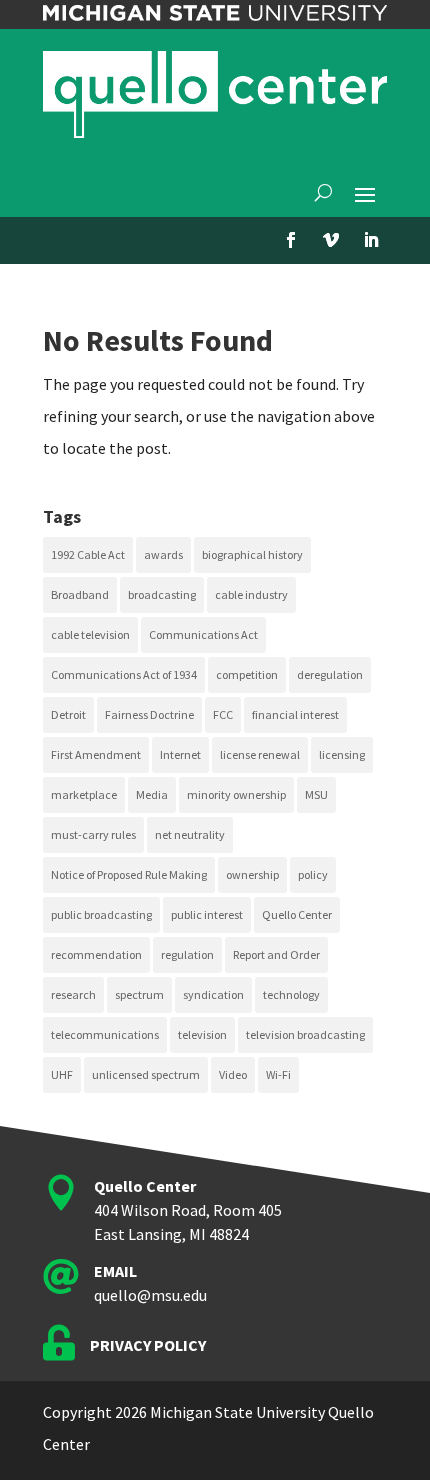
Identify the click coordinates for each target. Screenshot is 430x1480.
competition (247, 674)
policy (313, 874)
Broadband (80, 594)
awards (163, 554)
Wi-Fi (278, 1074)
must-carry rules (93, 834)
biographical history (252, 554)
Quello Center (297, 914)
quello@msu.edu (150, 1295)
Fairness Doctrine (149, 714)
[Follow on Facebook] (291, 240)
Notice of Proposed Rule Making (129, 874)
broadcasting (162, 594)
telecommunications (105, 1034)
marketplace (84, 794)
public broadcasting (101, 914)
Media (152, 794)
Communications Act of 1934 (124, 674)
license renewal (260, 754)
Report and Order (276, 954)
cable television (90, 634)
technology (291, 994)
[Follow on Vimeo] (331, 240)
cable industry (251, 594)
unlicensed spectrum (146, 1074)
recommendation (96, 954)
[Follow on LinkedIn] (371, 240)
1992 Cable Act (88, 554)
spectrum (139, 994)
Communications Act (203, 634)
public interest (207, 914)
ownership (252, 874)
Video (233, 1074)
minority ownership (236, 794)
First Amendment (96, 754)
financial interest (295, 714)
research (73, 994)
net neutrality (190, 834)
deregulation (330, 674)
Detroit (68, 714)
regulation (187, 954)
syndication (213, 994)
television (202, 1034)
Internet (180, 754)
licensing (342, 754)
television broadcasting (305, 1034)
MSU (316, 794)
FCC (223, 714)
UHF (62, 1074)
